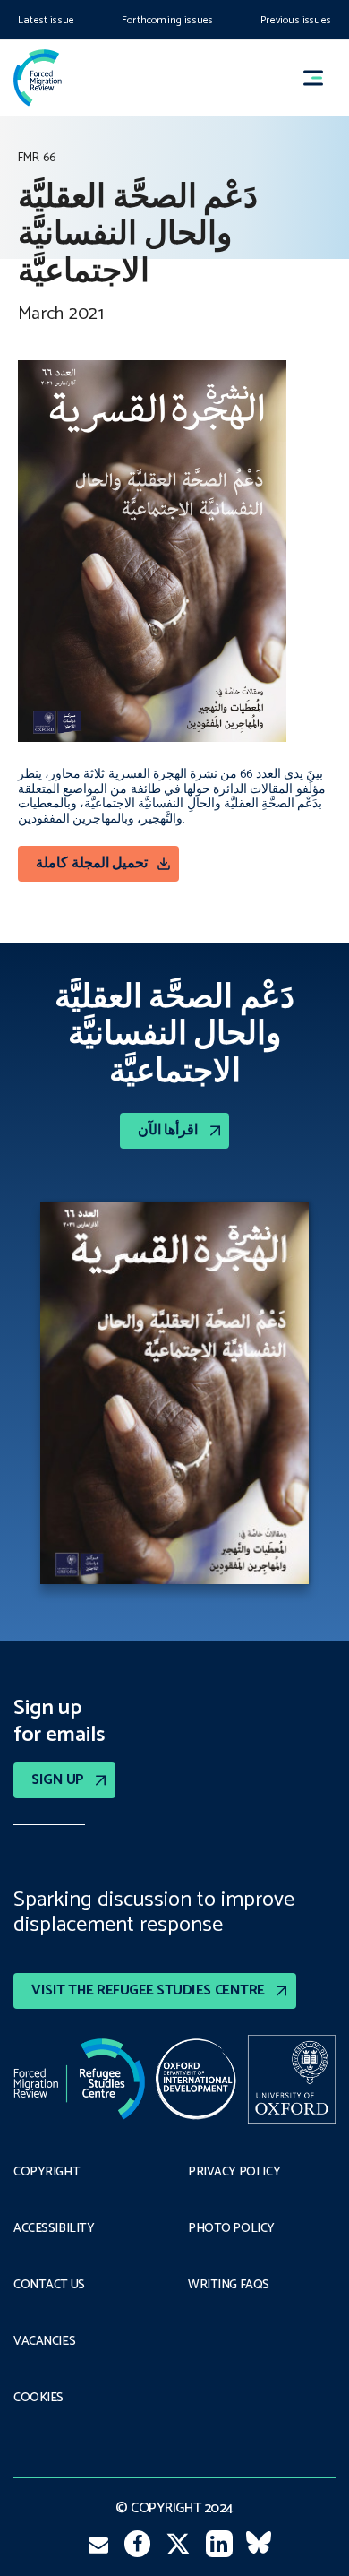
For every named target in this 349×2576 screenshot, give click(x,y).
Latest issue (46, 20)
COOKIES (38, 2399)
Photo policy (231, 2229)
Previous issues (296, 20)
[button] (321, 78)
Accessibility (54, 2229)
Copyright (47, 2173)
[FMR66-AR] (174, 1397)
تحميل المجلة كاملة (92, 863)
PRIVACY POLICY (234, 2173)
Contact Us (49, 2286)
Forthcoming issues (167, 20)
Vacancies (44, 2342)
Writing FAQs (229, 2286)
